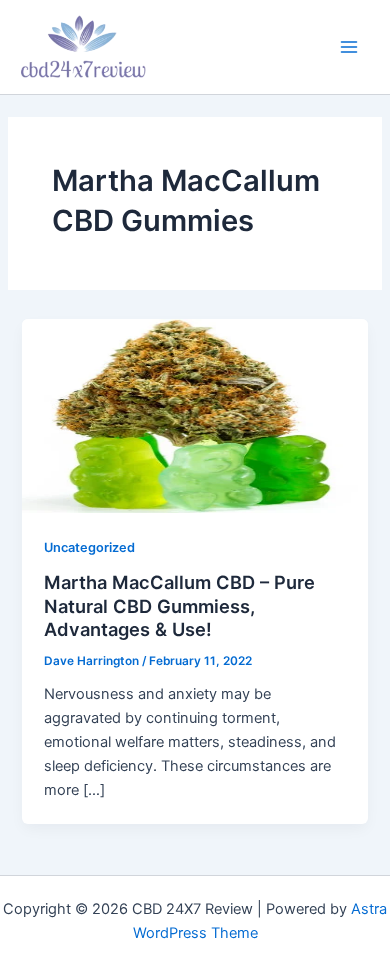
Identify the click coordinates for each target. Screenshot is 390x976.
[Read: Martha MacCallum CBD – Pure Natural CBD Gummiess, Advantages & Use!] (194, 415)
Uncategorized (89, 547)
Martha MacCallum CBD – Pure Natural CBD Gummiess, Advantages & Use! (179, 605)
